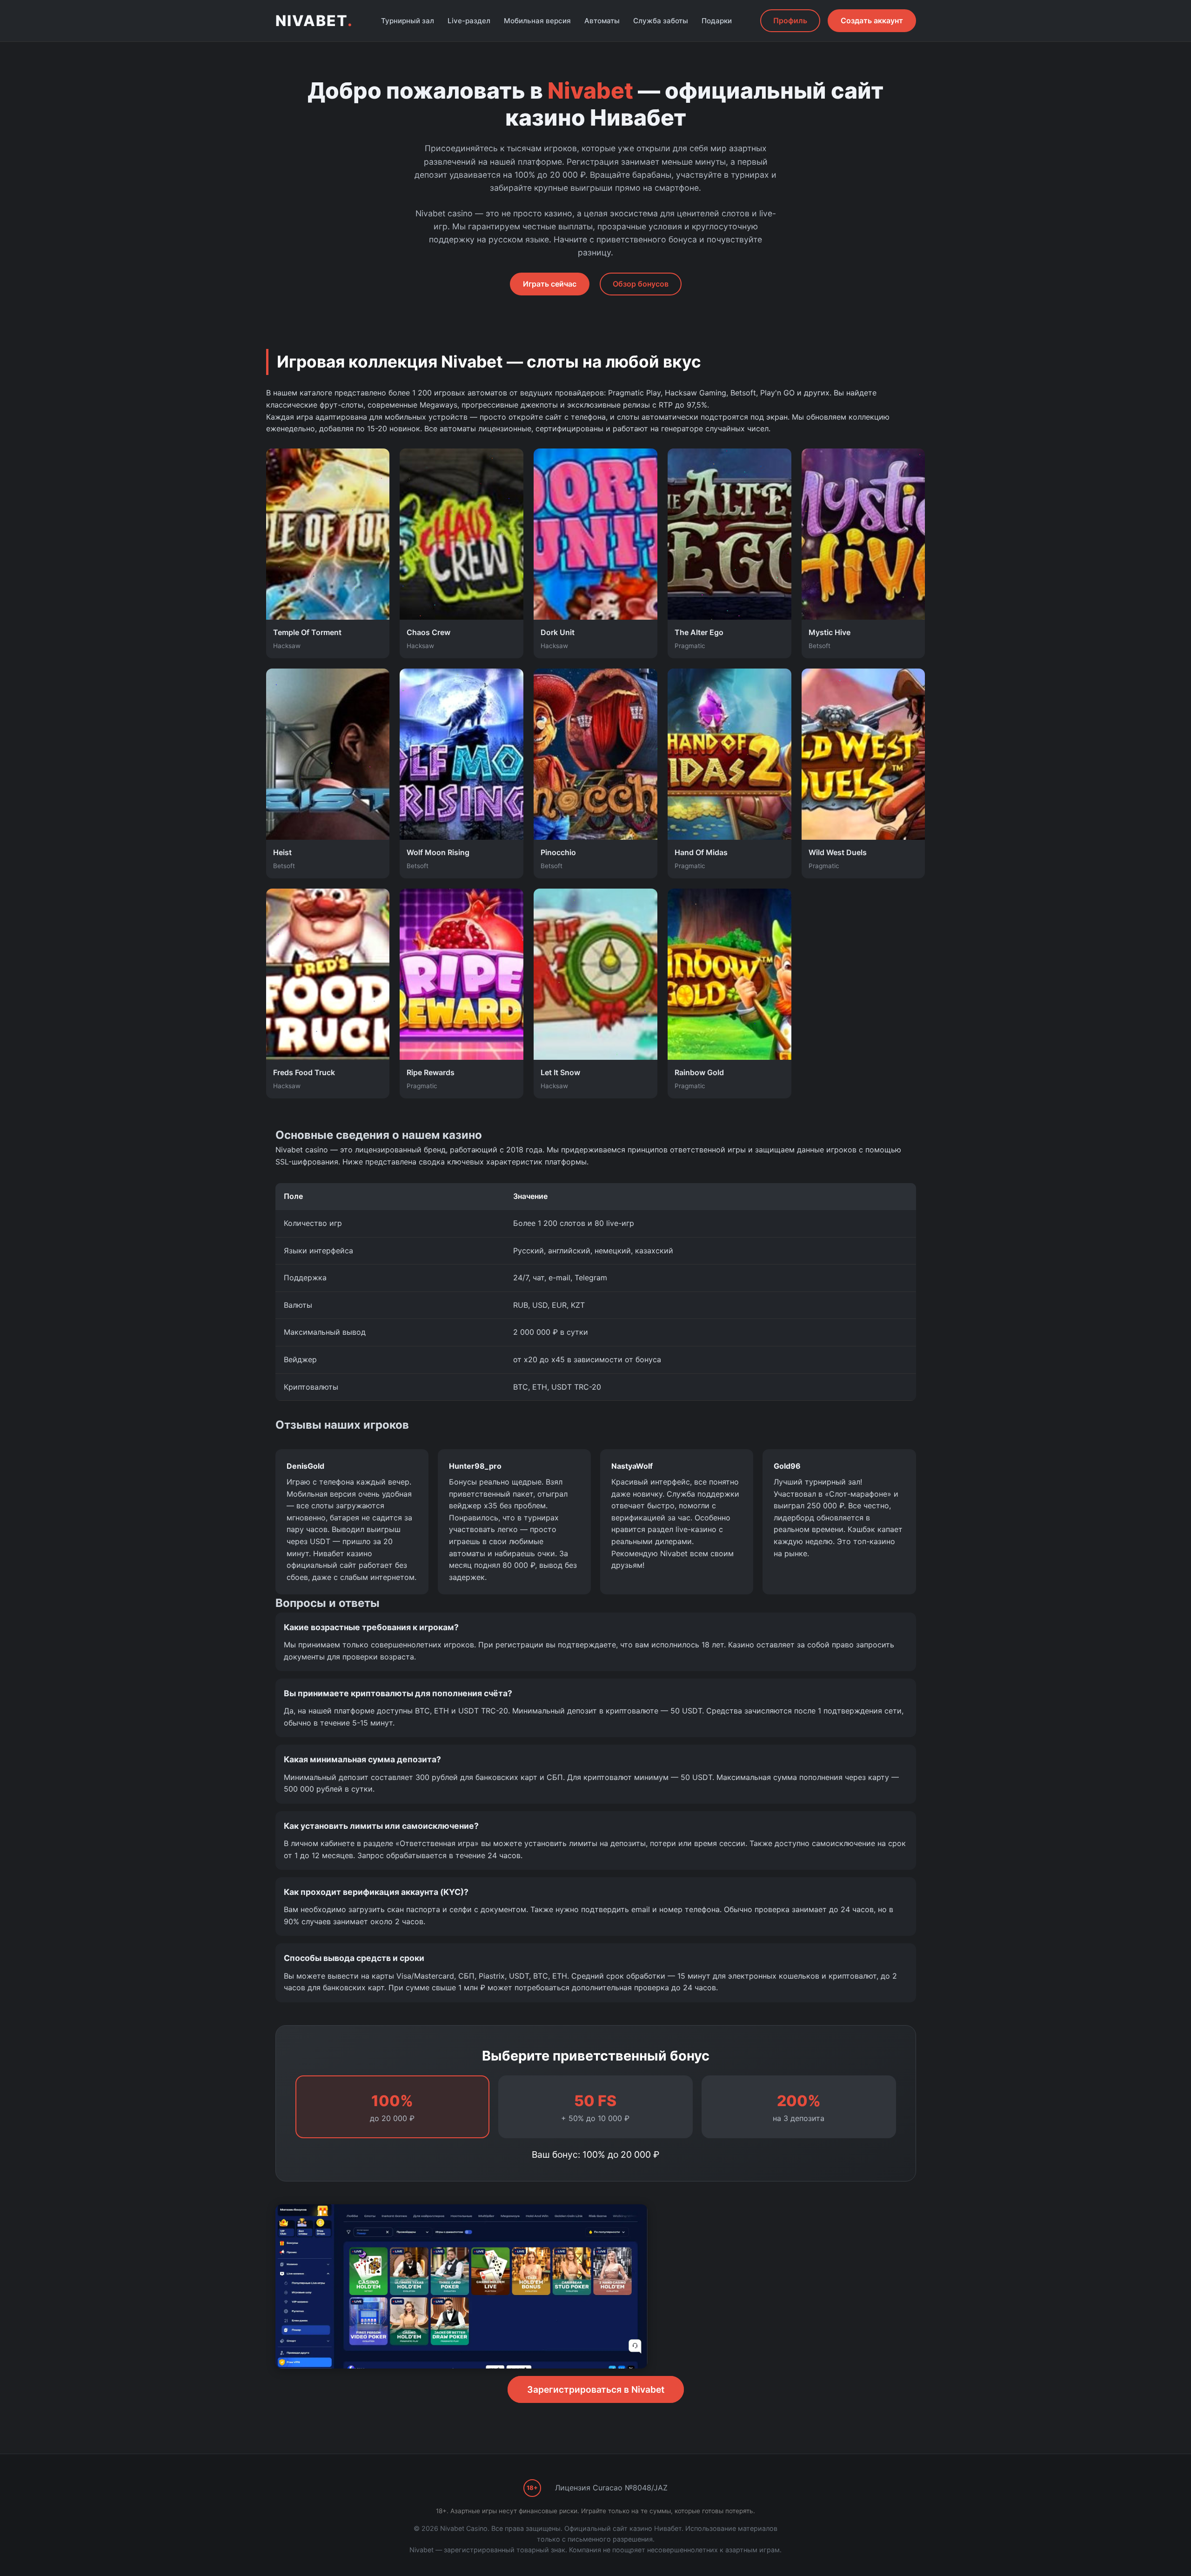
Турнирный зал (408, 21)
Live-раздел (469, 21)
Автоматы (602, 21)
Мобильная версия (537, 21)
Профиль (790, 20)
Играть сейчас (550, 284)
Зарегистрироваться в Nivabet (596, 2389)
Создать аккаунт (872, 20)
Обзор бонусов (641, 284)
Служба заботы (661, 21)
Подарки (717, 21)
